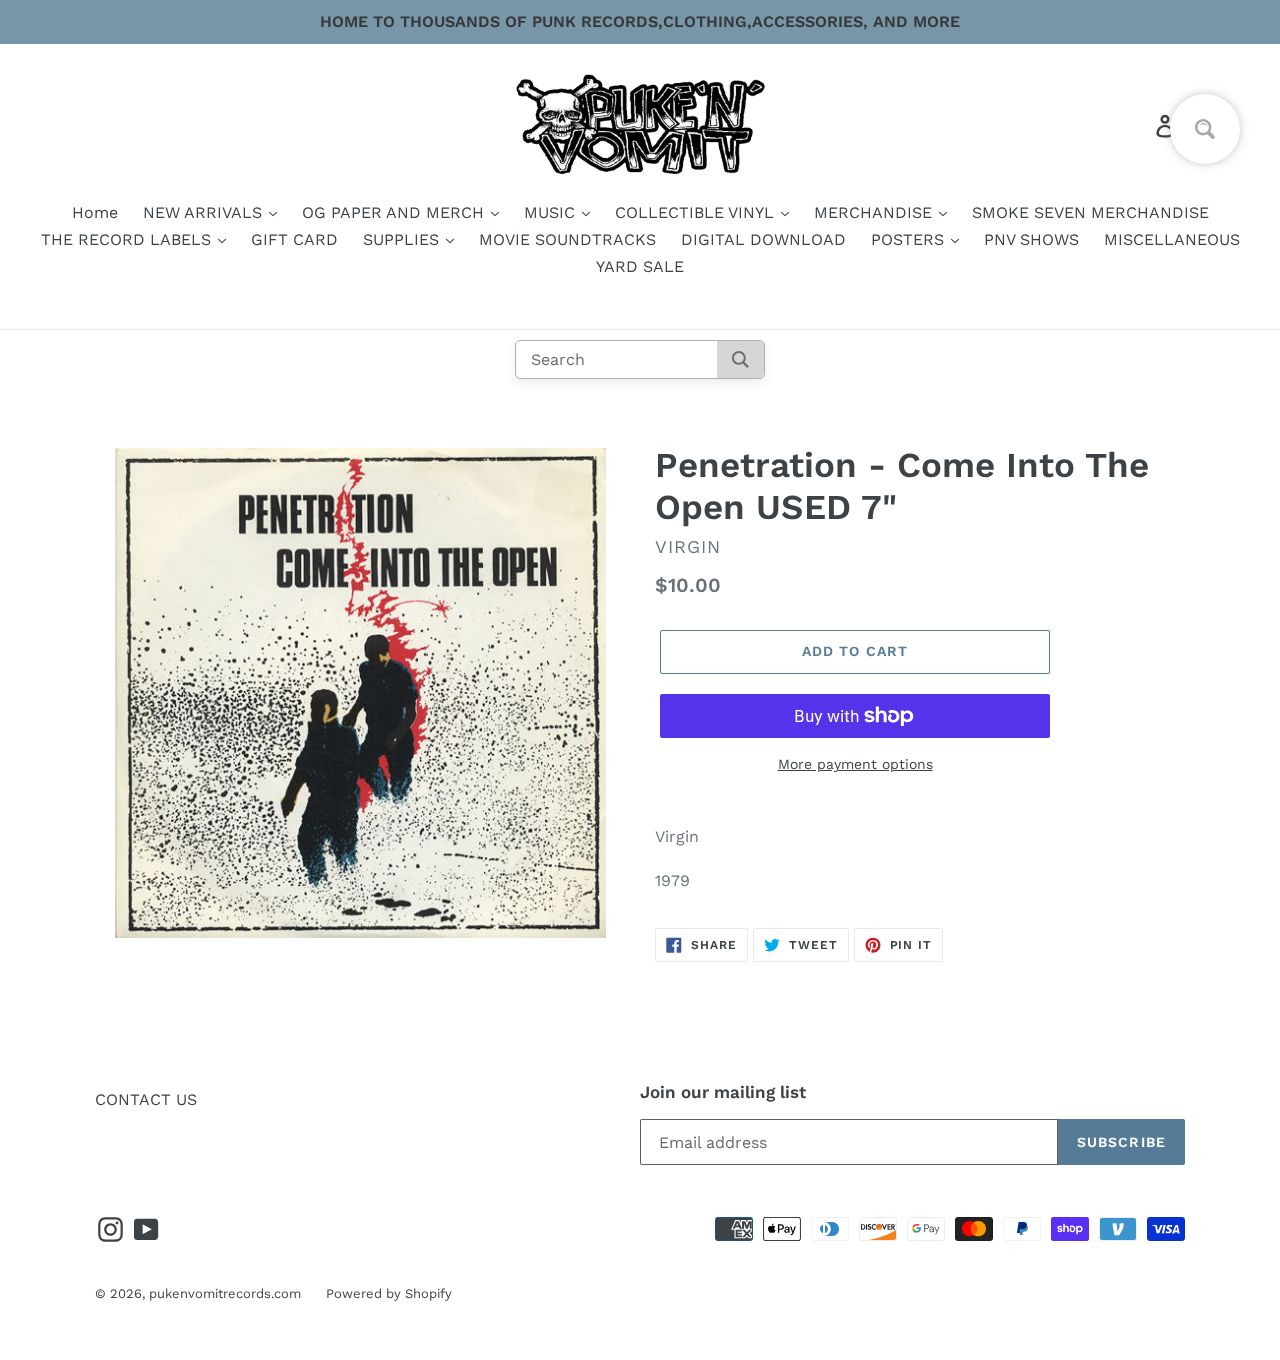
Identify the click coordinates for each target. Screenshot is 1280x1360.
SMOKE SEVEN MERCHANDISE (1090, 212)
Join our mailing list (723, 1092)
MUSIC (552, 212)
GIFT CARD (294, 239)
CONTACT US (146, 1099)
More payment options (855, 764)
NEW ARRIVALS (205, 212)
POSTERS (910, 239)
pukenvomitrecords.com (225, 1293)
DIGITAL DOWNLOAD (763, 239)
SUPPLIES (403, 239)
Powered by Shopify (389, 1293)
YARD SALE (640, 266)
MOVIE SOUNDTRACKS (567, 239)
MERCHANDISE (875, 212)
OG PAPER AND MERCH (395, 212)
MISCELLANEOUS (1172, 239)
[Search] (740, 359)
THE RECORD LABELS (128, 239)
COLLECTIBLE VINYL (697, 212)
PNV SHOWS (1031, 239)
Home (95, 212)
